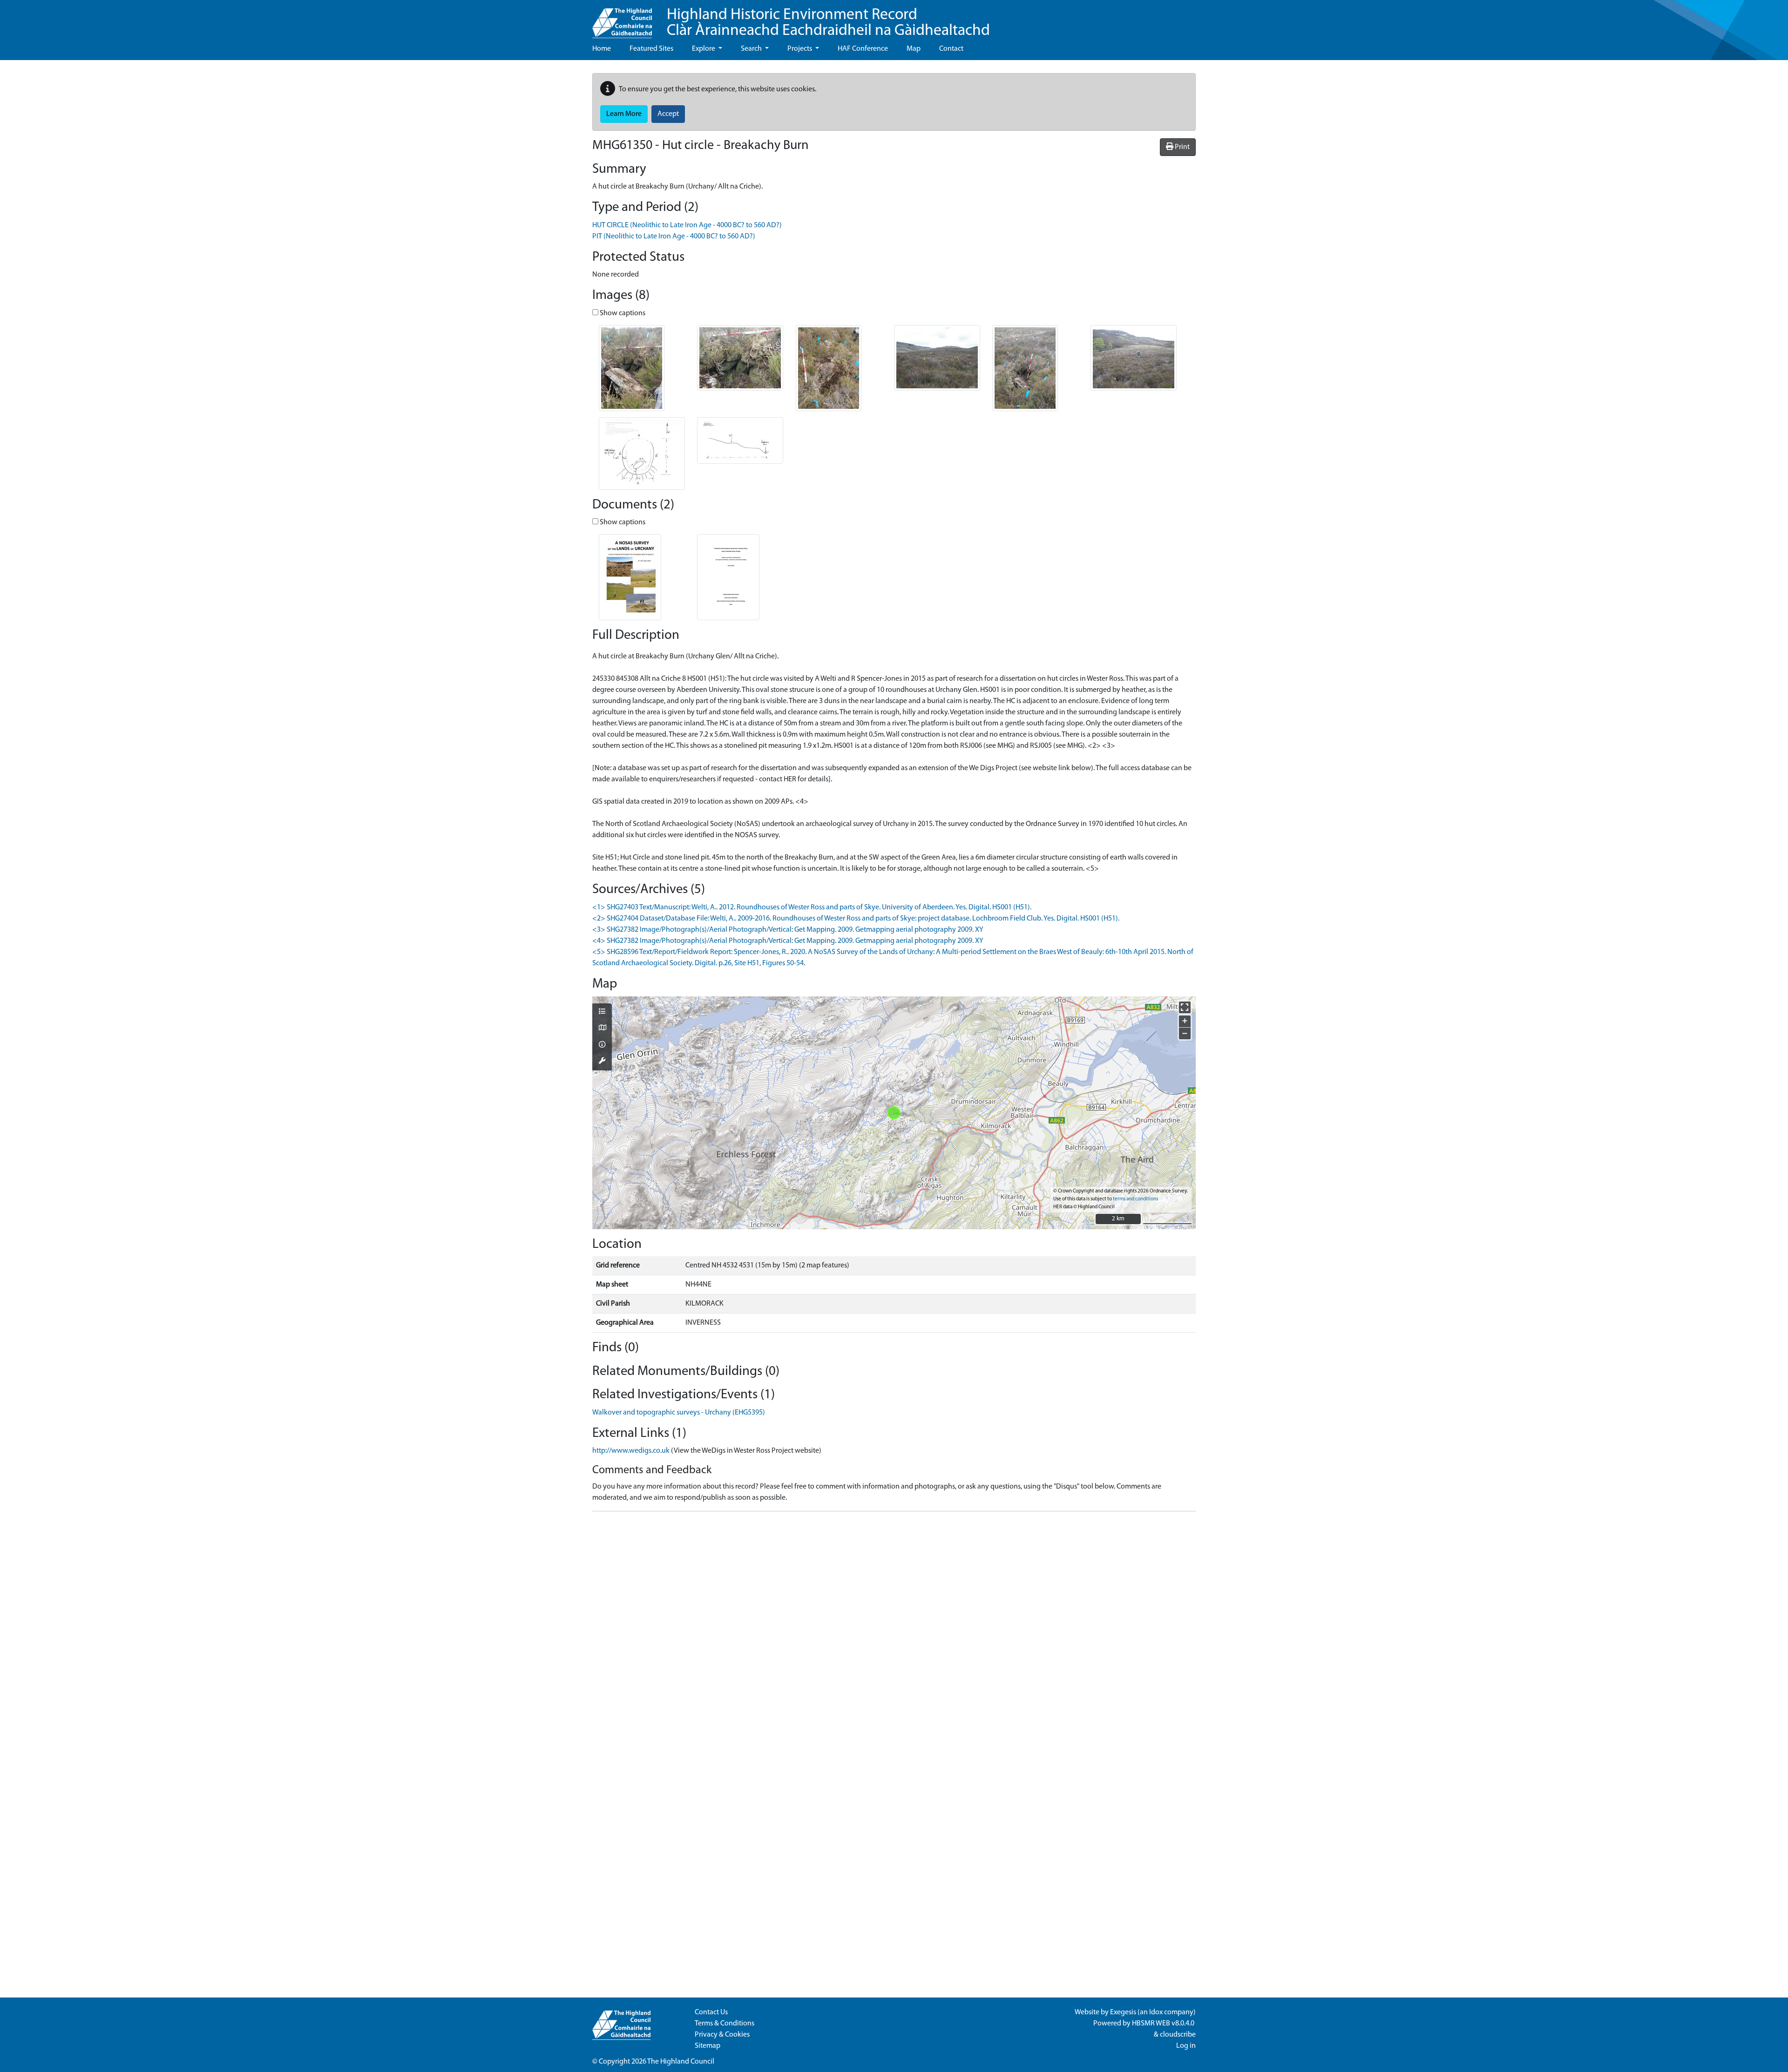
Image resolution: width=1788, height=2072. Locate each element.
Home (602, 49)
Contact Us (711, 2012)
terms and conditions (1135, 1199)
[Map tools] (602, 1062)
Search (752, 49)
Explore (704, 49)
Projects (800, 49)
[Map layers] (602, 1012)
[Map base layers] (602, 1029)
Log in (1186, 2046)
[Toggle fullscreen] (1185, 1007)
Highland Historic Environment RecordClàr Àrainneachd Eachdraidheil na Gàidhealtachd (828, 23)
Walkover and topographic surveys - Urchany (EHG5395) (679, 1413)
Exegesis (1123, 2012)
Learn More (624, 114)
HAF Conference (863, 49)
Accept (668, 114)
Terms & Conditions (725, 2024)
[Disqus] (894, 1635)
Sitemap (708, 2046)
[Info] (602, 1045)
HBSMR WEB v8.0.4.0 (1164, 2024)
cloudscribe (1178, 2035)
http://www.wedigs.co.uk (631, 1451)
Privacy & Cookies (722, 2035)
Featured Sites (651, 49)
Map (914, 49)
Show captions (622, 313)
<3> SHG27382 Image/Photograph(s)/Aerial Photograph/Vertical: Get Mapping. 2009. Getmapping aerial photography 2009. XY (788, 930)
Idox (1156, 2012)
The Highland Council (681, 2062)
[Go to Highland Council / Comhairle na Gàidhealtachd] (622, 19)
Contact (951, 49)
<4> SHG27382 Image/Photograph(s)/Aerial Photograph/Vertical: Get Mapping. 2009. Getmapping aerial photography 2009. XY (788, 941)
